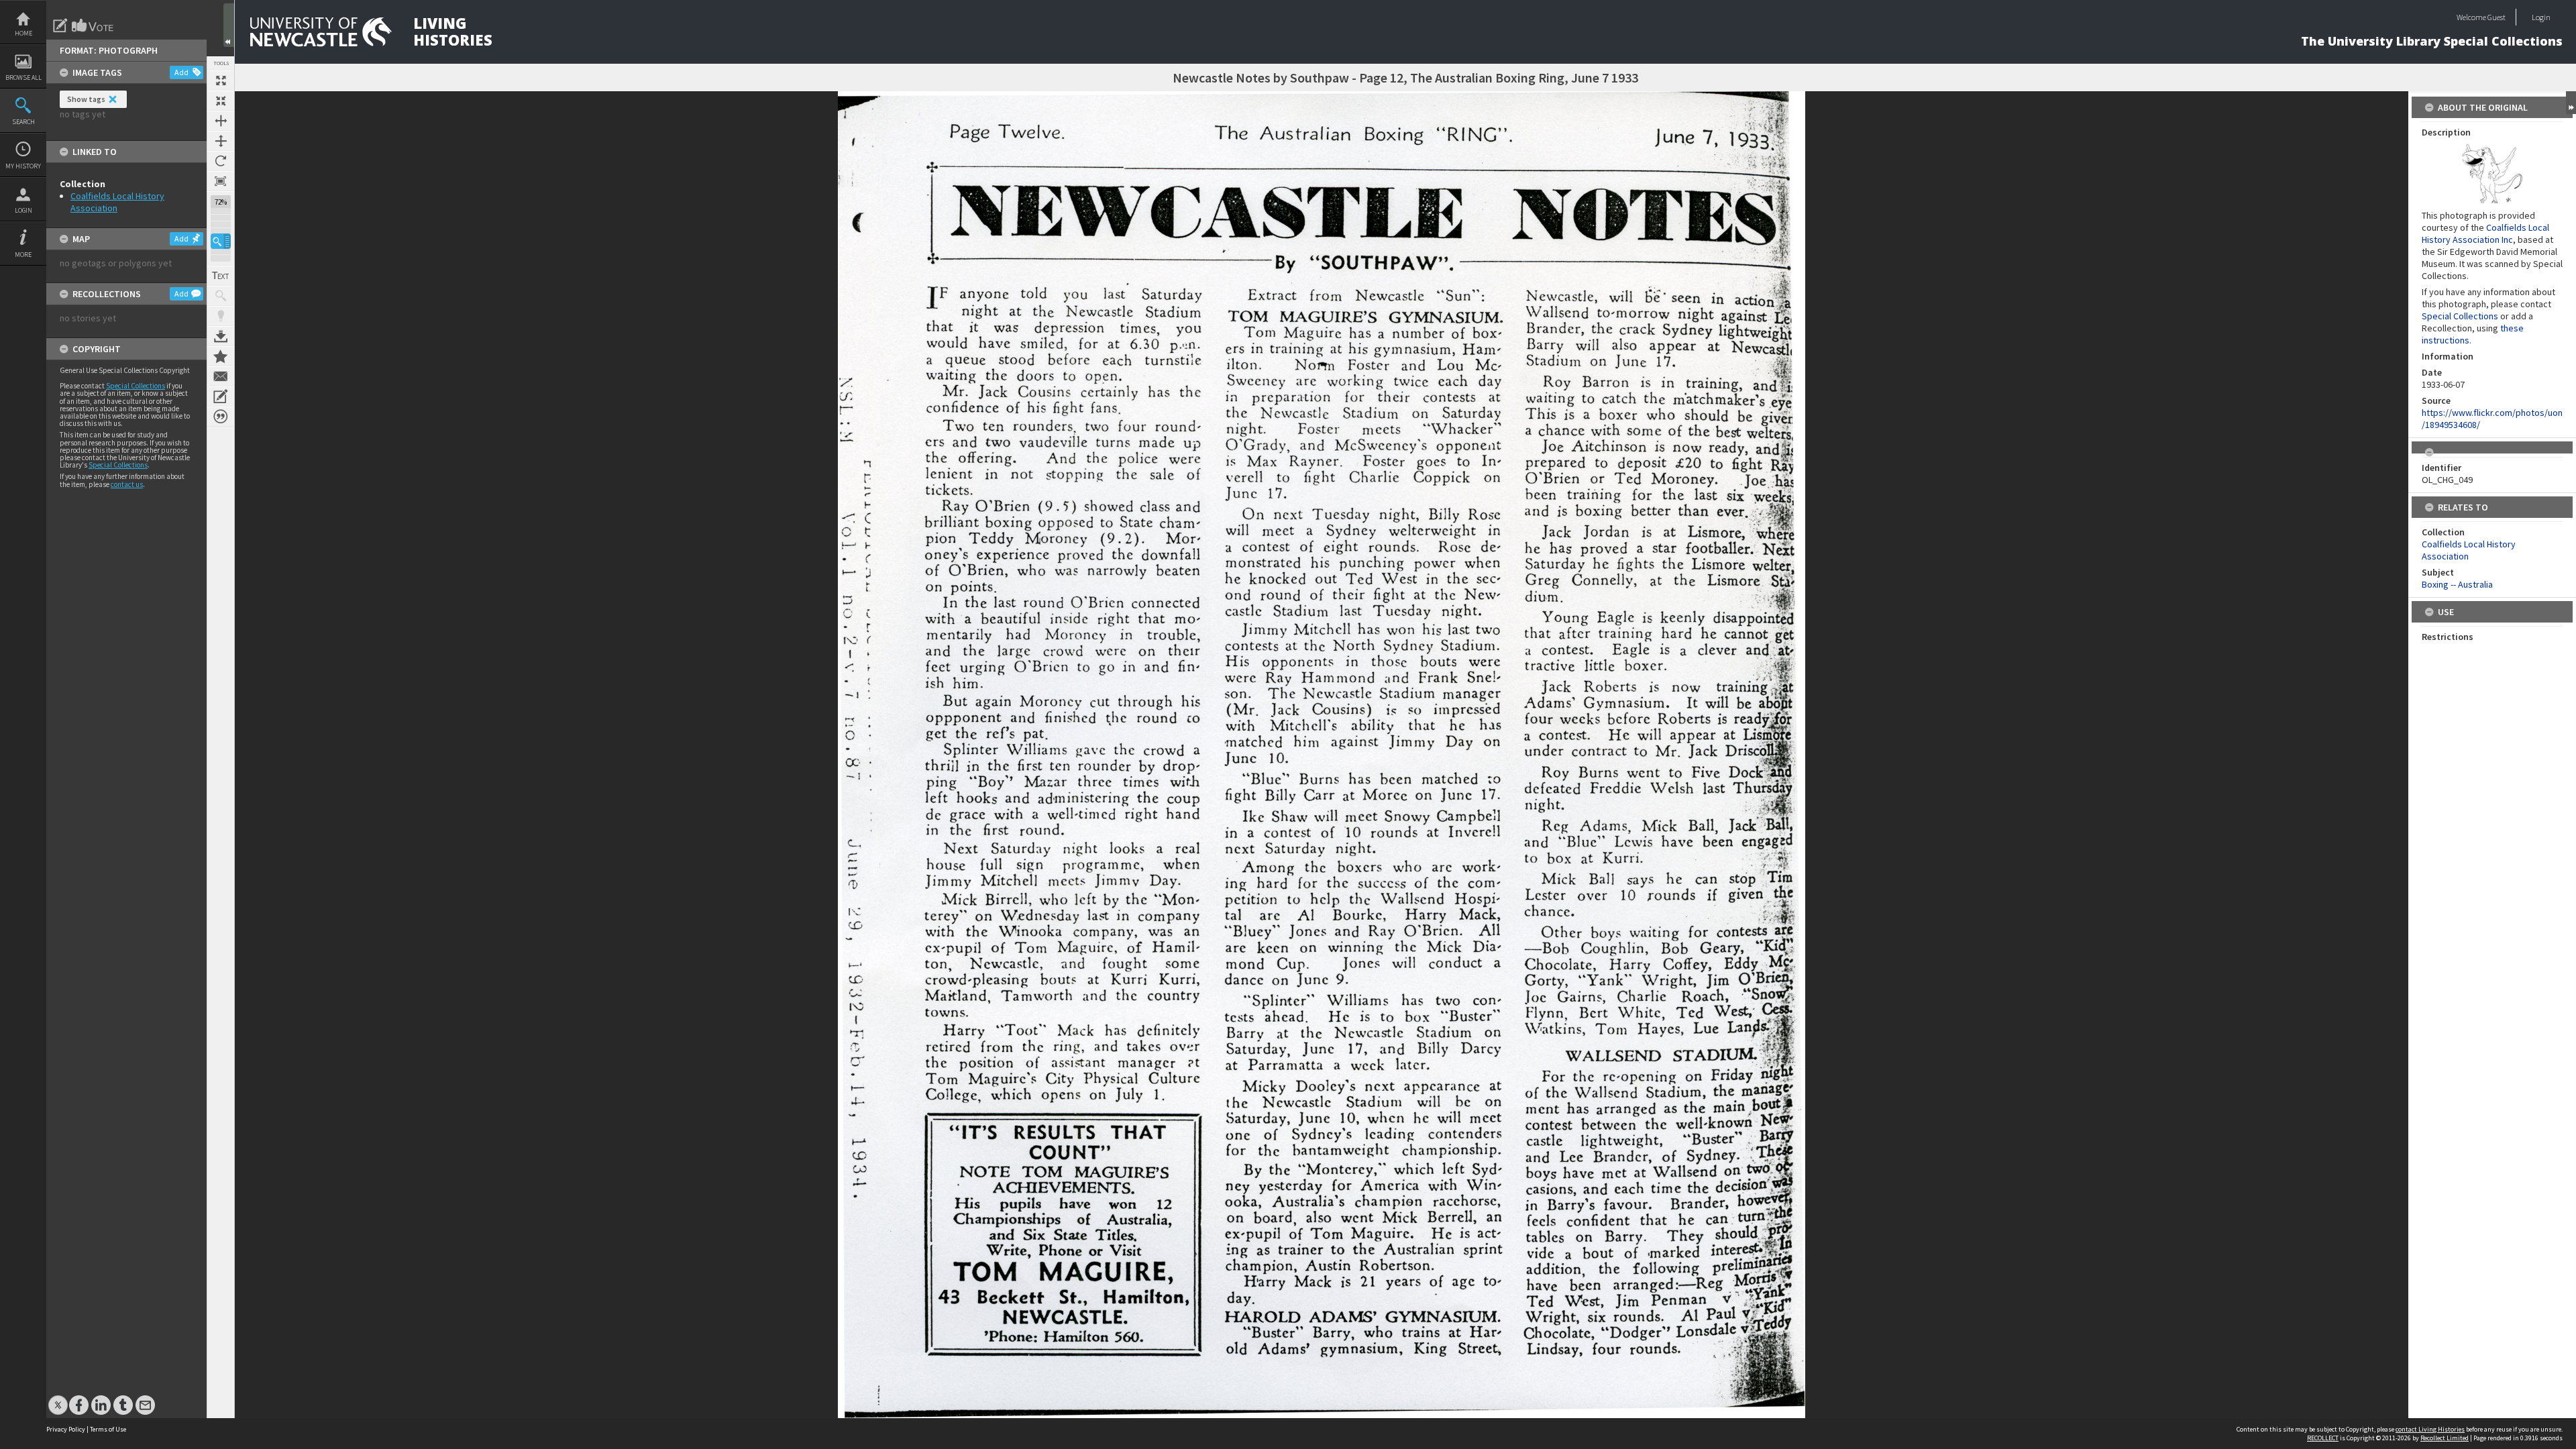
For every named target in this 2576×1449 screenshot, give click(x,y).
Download (221, 336)
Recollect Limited (2445, 1438)
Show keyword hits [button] (221, 296)
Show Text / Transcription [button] (221, 276)
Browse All (23, 77)
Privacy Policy (66, 1429)
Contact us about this (221, 376)
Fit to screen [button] (221, 101)
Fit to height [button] (221, 141)
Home (23, 33)
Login (23, 210)
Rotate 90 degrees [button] (221, 161)
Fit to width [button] (221, 121)
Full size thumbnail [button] (221, 80)
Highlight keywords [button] (221, 316)
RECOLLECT (2323, 1438)
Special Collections (136, 386)
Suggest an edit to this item (60, 25)
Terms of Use (108, 1429)
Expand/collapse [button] (2571, 103)
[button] (221, 241)
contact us (127, 484)
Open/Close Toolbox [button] (229, 25)
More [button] (23, 255)
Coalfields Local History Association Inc (2485, 233)
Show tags (86, 99)
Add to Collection (221, 356)
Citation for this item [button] (221, 417)
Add (181, 72)
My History (23, 166)
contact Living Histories (2430, 1429)
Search (23, 122)
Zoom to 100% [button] (221, 181)
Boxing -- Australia (2457, 584)
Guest (2497, 17)
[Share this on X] (58, 1398)
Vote (93, 25)
